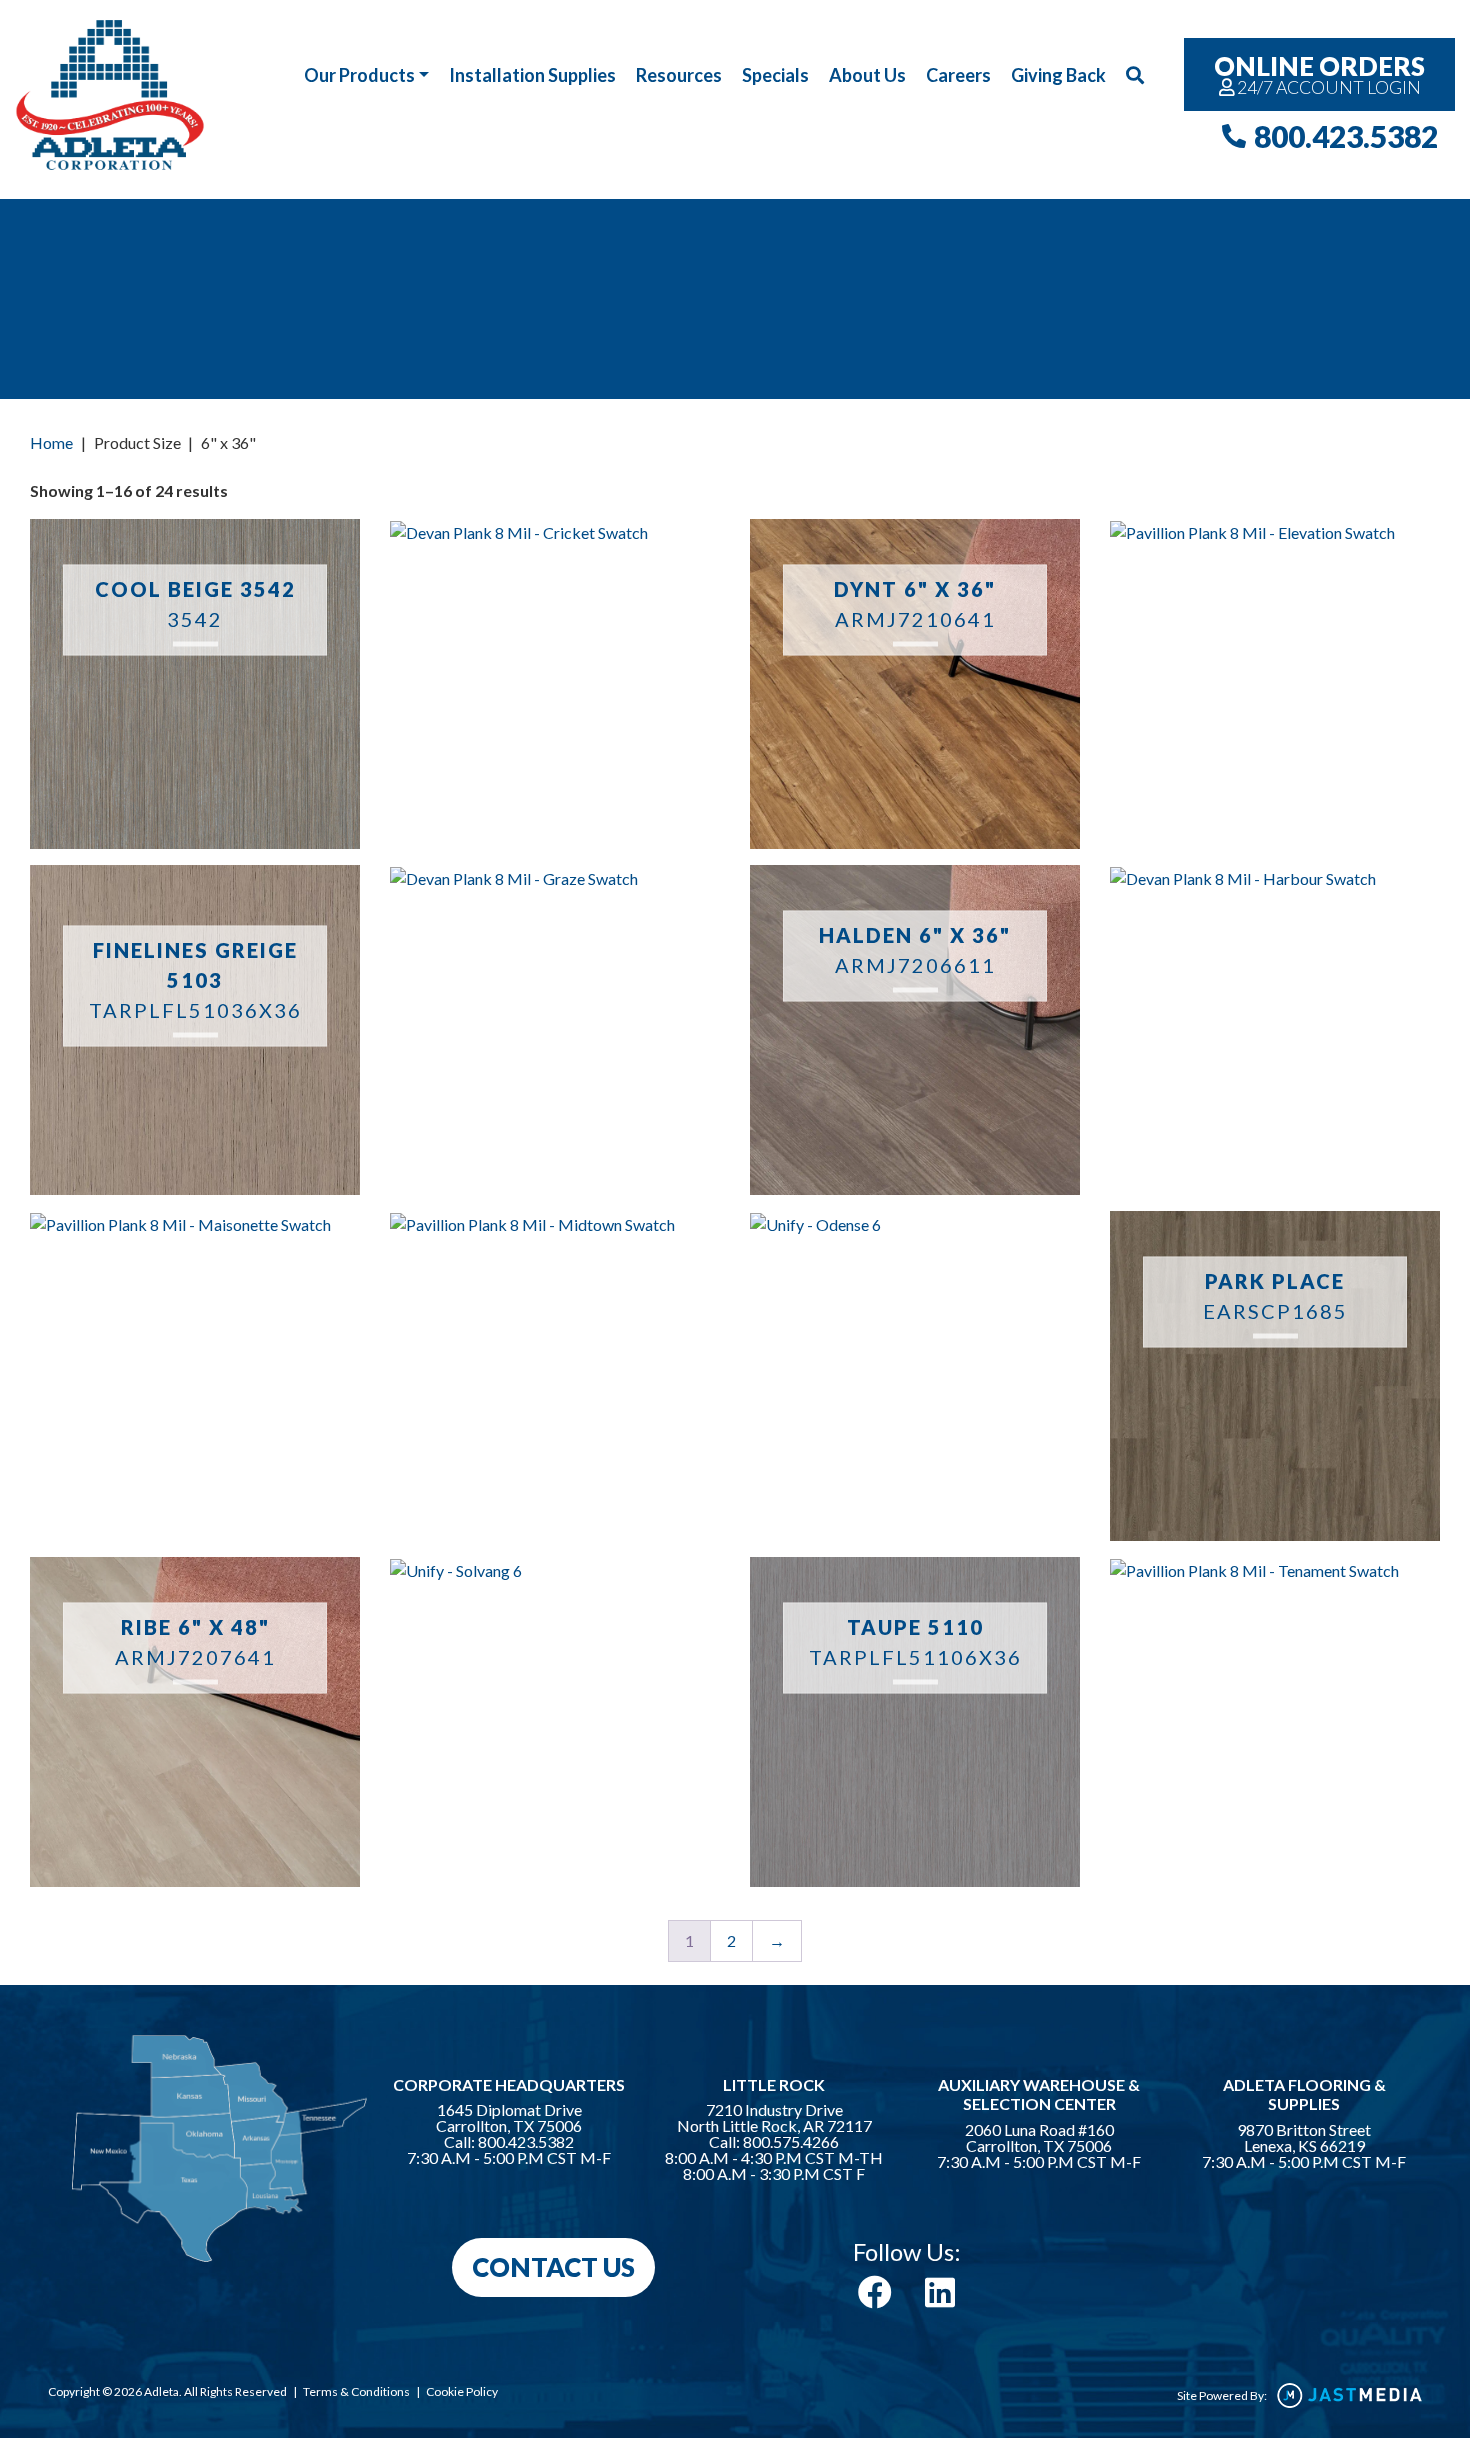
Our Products (359, 75)
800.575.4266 (791, 2142)
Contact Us (553, 2267)
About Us (867, 75)
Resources (679, 75)
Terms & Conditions (356, 2391)
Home (51, 442)
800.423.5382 (1346, 136)
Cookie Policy (462, 2391)
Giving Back (1058, 75)
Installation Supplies (532, 75)
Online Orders (1319, 74)
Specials (775, 75)
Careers (958, 75)
